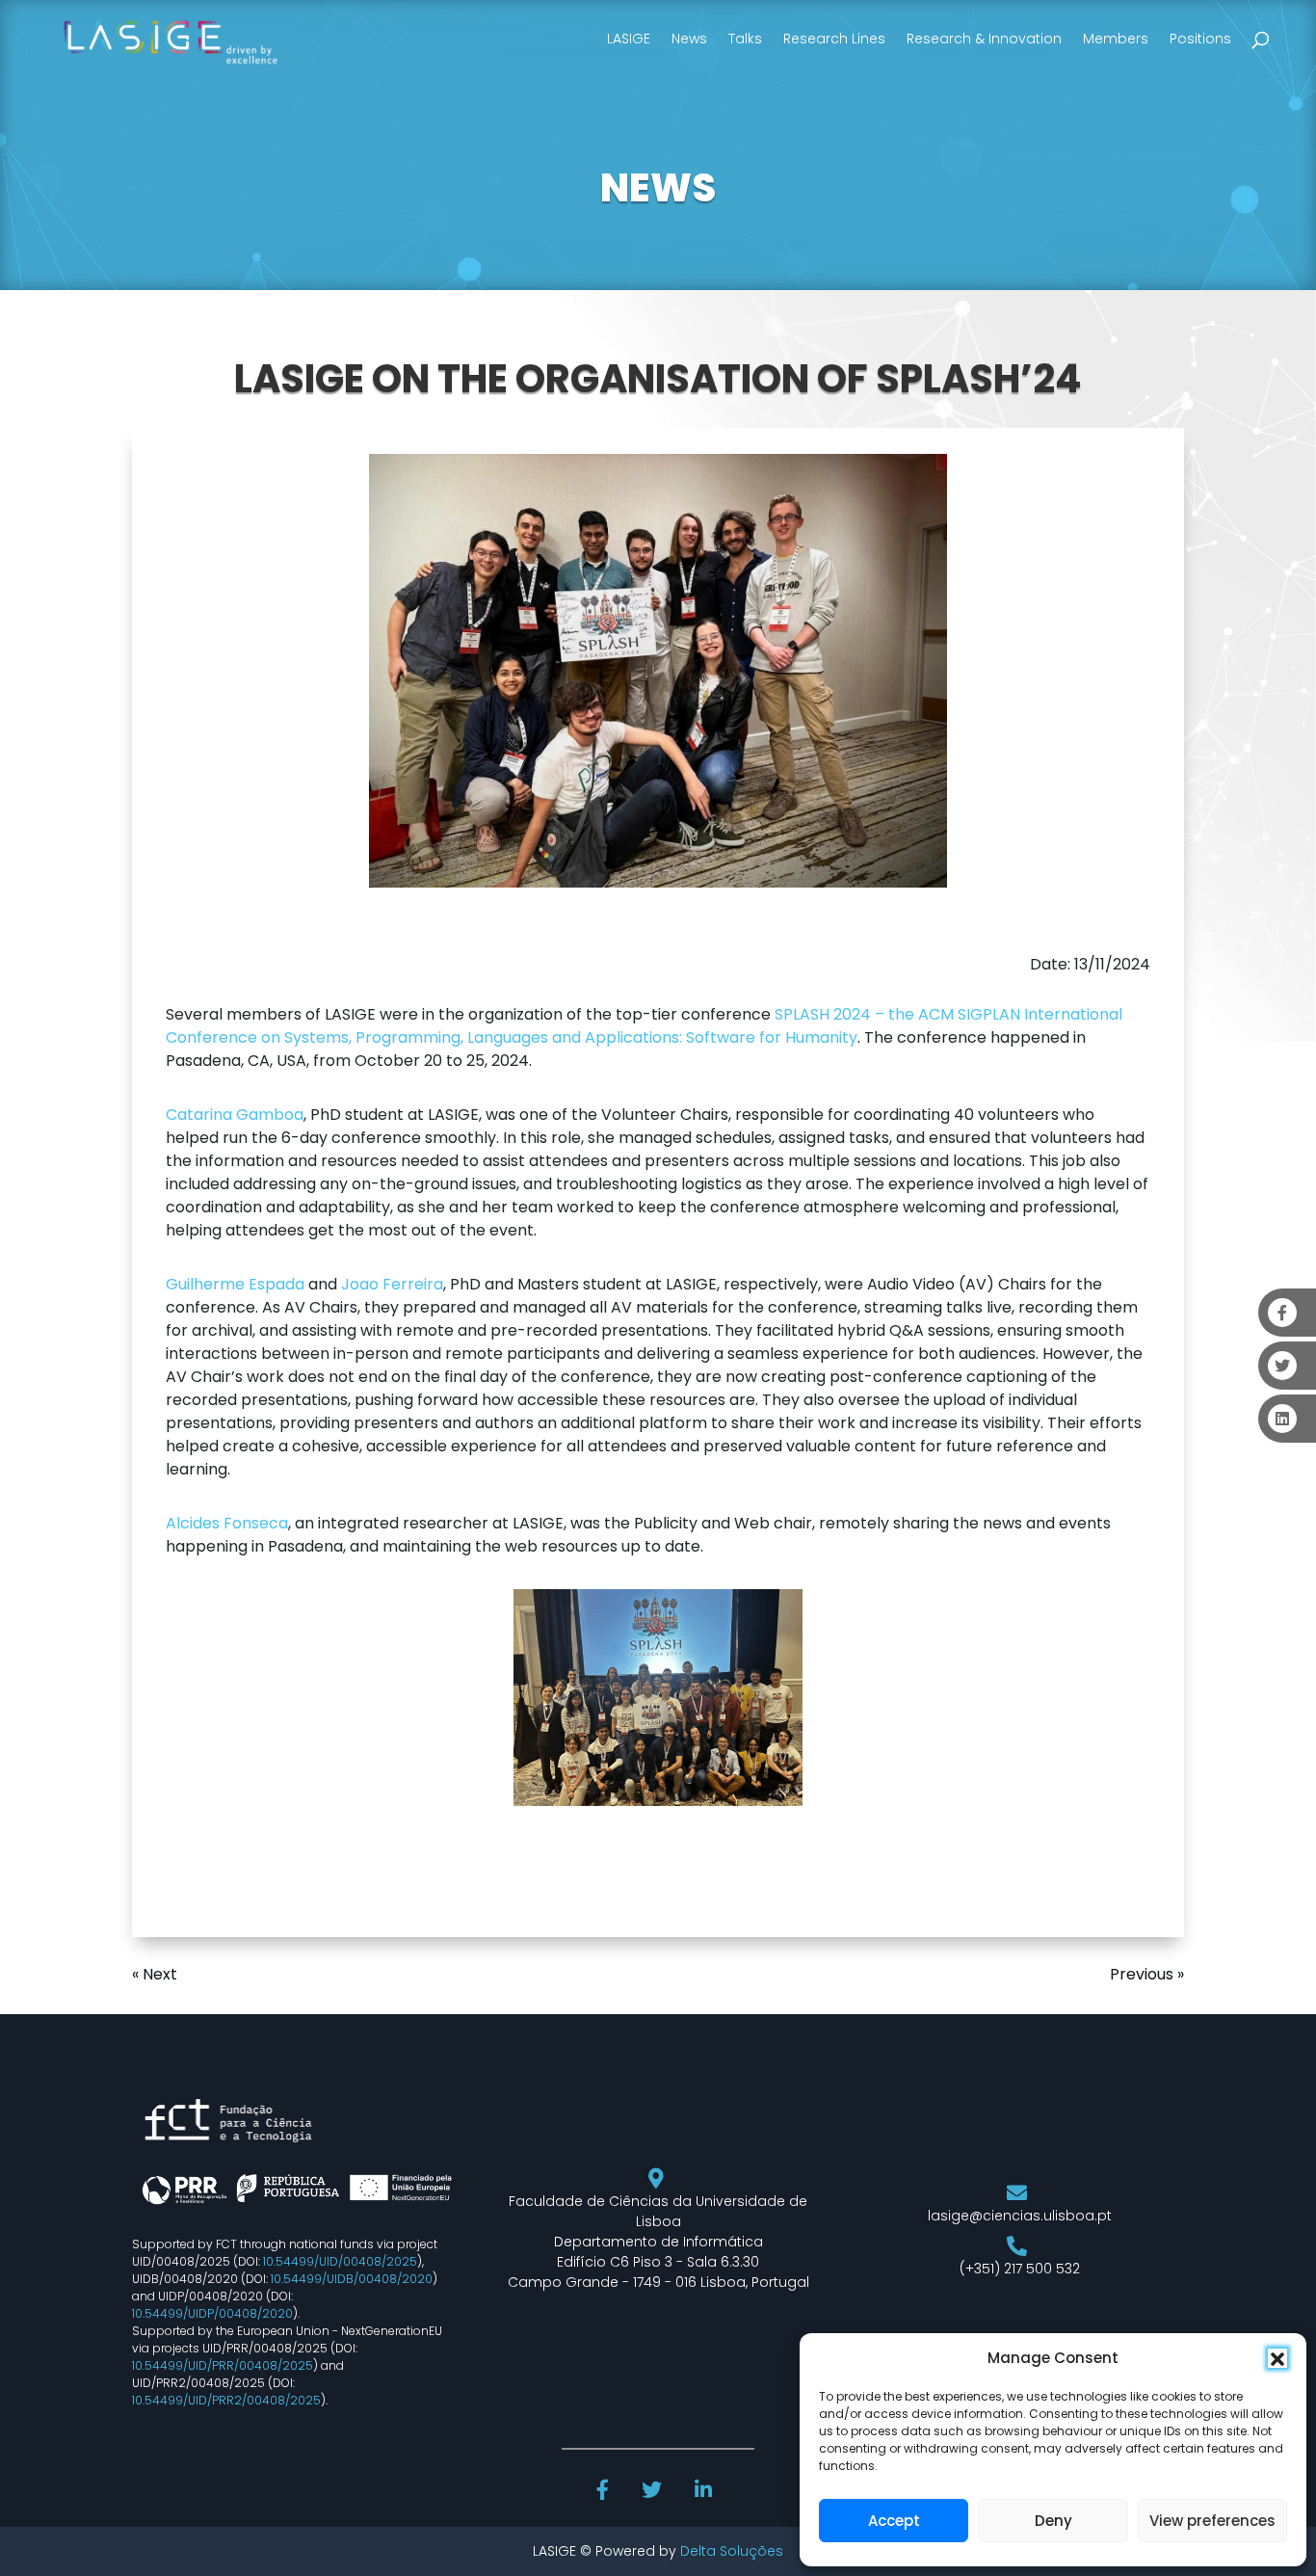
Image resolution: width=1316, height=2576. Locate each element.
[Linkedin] (705, 2492)
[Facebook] (605, 2492)
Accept (894, 2521)
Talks (745, 39)
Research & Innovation (984, 39)
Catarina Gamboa (235, 1115)
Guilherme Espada (235, 1284)
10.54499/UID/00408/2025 (340, 2261)
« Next (155, 1974)
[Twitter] (654, 2492)
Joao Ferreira (392, 1284)
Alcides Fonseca (227, 1523)
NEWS (658, 188)
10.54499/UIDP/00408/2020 (212, 2313)
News (689, 39)
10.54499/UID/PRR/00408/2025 (223, 2365)
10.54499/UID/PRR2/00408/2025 (226, 2400)
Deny (1053, 2521)
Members (1116, 39)
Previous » (1147, 1974)
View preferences (1212, 2521)
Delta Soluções (732, 2551)
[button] (1277, 2358)
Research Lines (834, 39)
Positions (1200, 39)
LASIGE (629, 39)
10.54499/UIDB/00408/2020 (352, 2279)
